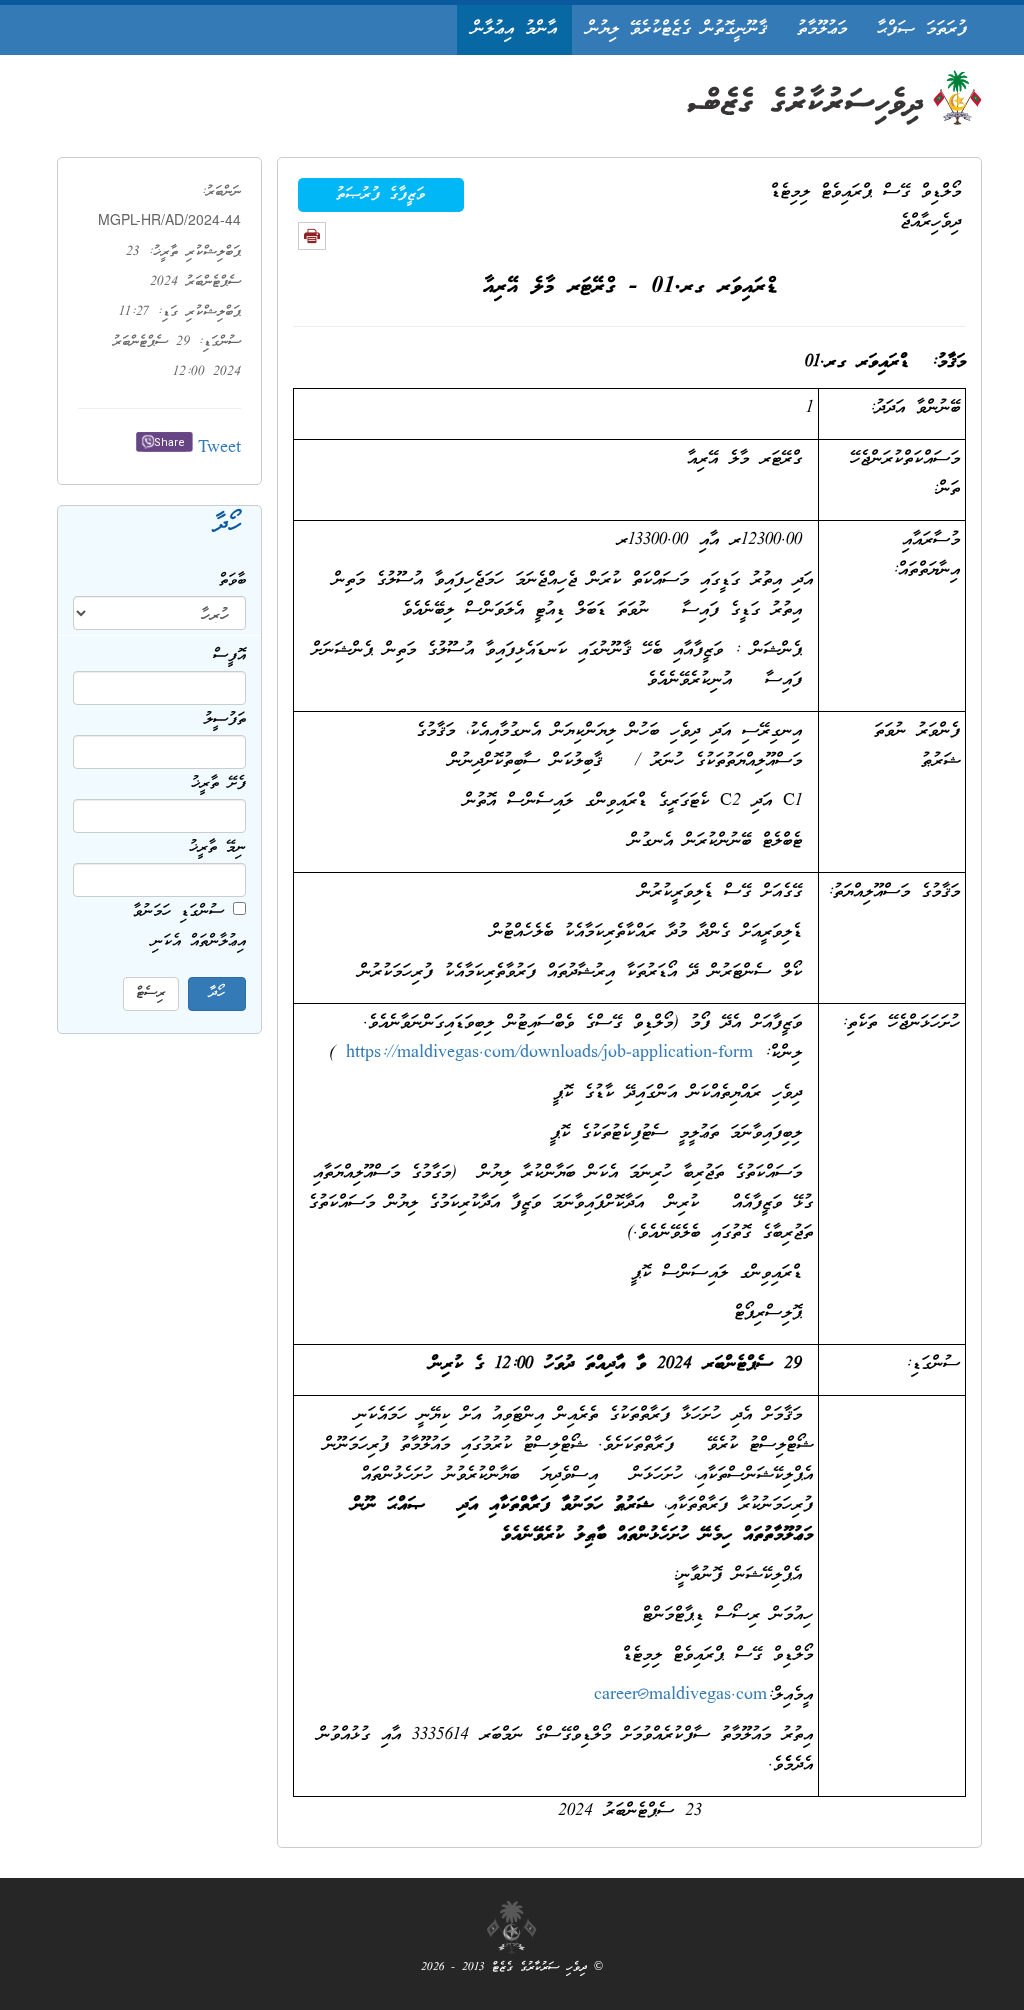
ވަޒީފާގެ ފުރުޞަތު (380, 195)
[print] (312, 236)
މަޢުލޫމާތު (822, 29)
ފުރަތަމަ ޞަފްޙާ (922, 29)
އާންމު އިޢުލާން (514, 29)
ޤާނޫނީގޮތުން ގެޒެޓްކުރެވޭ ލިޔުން (677, 29)
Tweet (219, 448)
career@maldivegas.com (680, 1695)
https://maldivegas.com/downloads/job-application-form (549, 1053)
